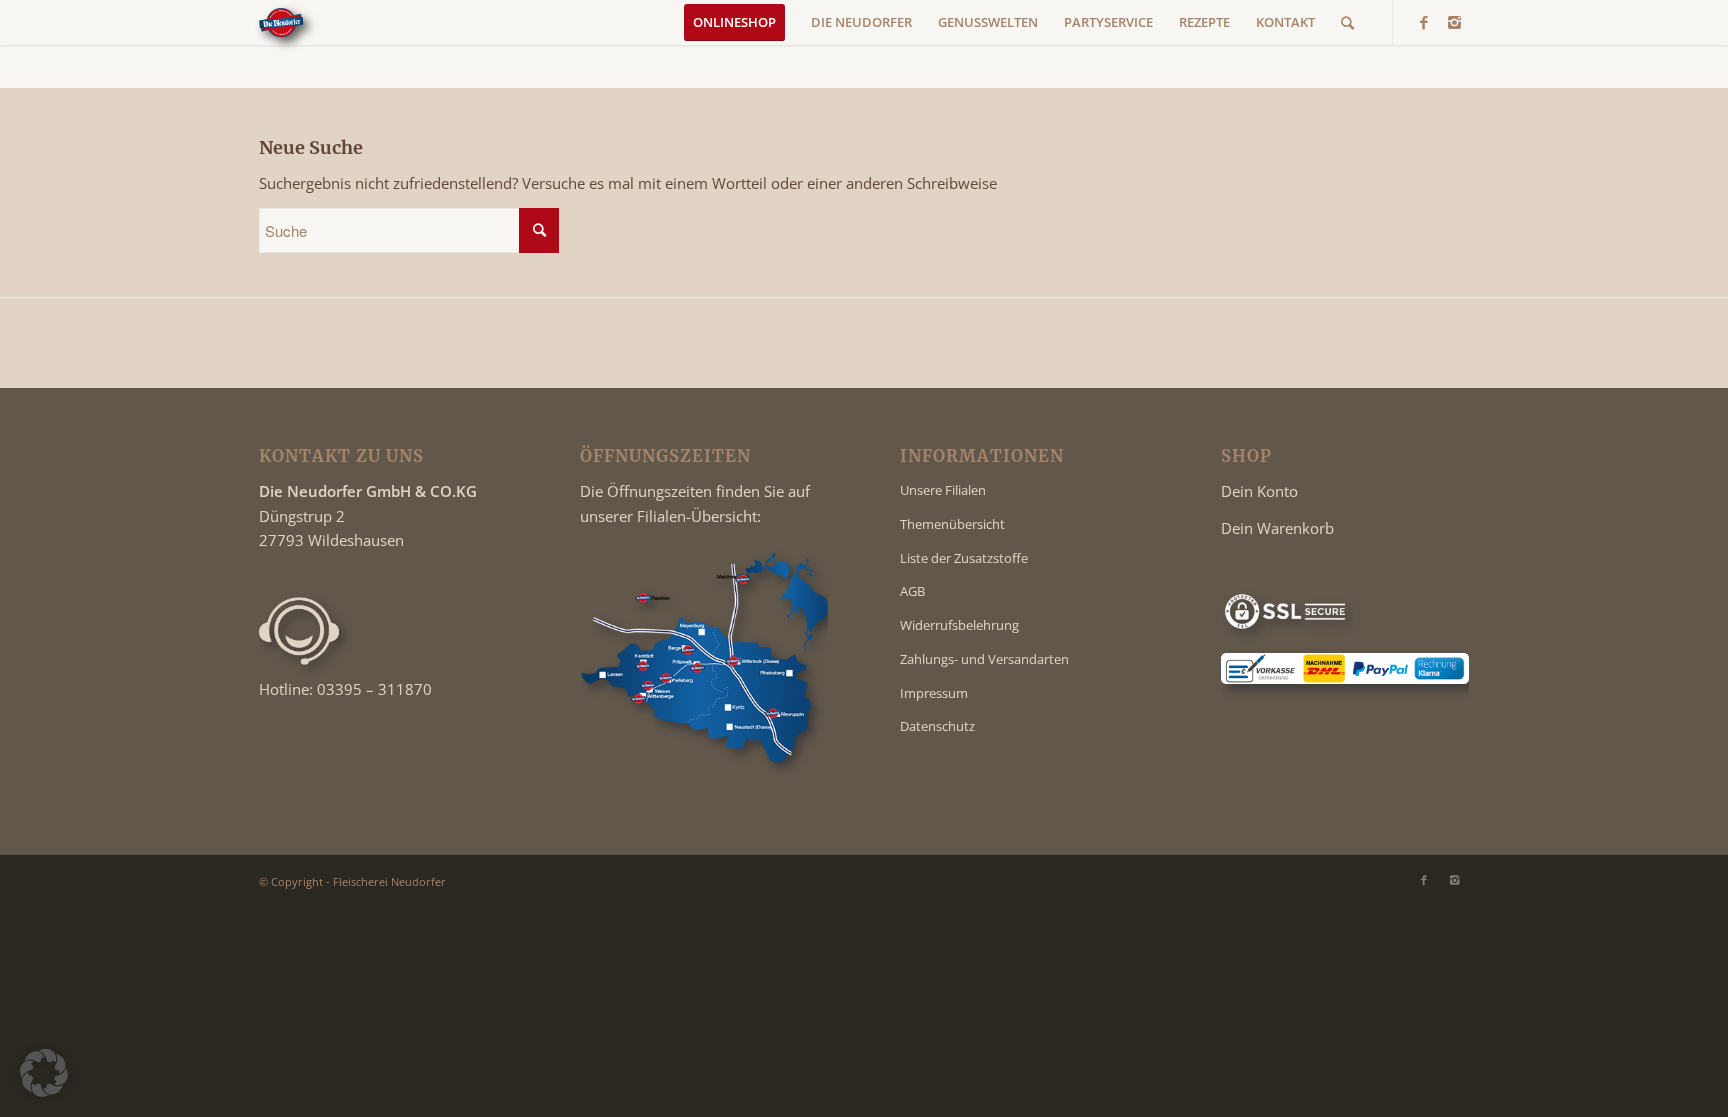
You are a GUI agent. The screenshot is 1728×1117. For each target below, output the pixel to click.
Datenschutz (937, 726)
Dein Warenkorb (1277, 528)
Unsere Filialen (943, 490)
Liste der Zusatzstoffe (964, 558)
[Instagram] (1454, 22)
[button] (44, 1073)
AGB (912, 591)
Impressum (934, 693)
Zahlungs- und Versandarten (984, 659)
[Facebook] (1424, 22)
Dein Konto (1259, 491)
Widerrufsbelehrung (959, 625)
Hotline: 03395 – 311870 (345, 689)
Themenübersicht (952, 524)
